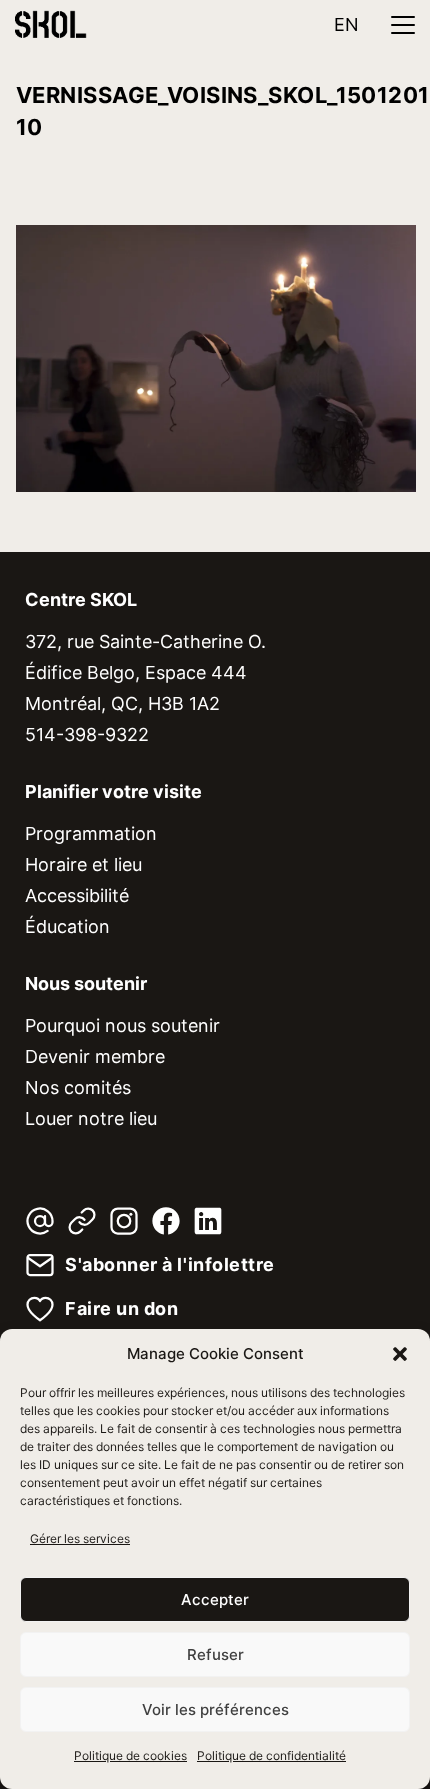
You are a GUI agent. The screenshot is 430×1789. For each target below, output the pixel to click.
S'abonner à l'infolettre (170, 1265)
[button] (400, 1354)
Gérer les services (80, 1538)
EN (346, 24)
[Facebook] (166, 1221)
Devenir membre (95, 1056)
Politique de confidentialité (271, 1755)
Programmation (91, 833)
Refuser (215, 1654)
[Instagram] (124, 1221)
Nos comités (78, 1087)
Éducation (67, 926)
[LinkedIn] (208, 1221)
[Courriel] (40, 1221)
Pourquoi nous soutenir (122, 1025)
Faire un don (121, 1309)
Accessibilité (77, 895)
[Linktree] (82, 1221)
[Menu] (403, 25)
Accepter (215, 1599)
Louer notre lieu (91, 1118)
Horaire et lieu (83, 864)
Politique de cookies (130, 1755)
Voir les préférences (215, 1709)
